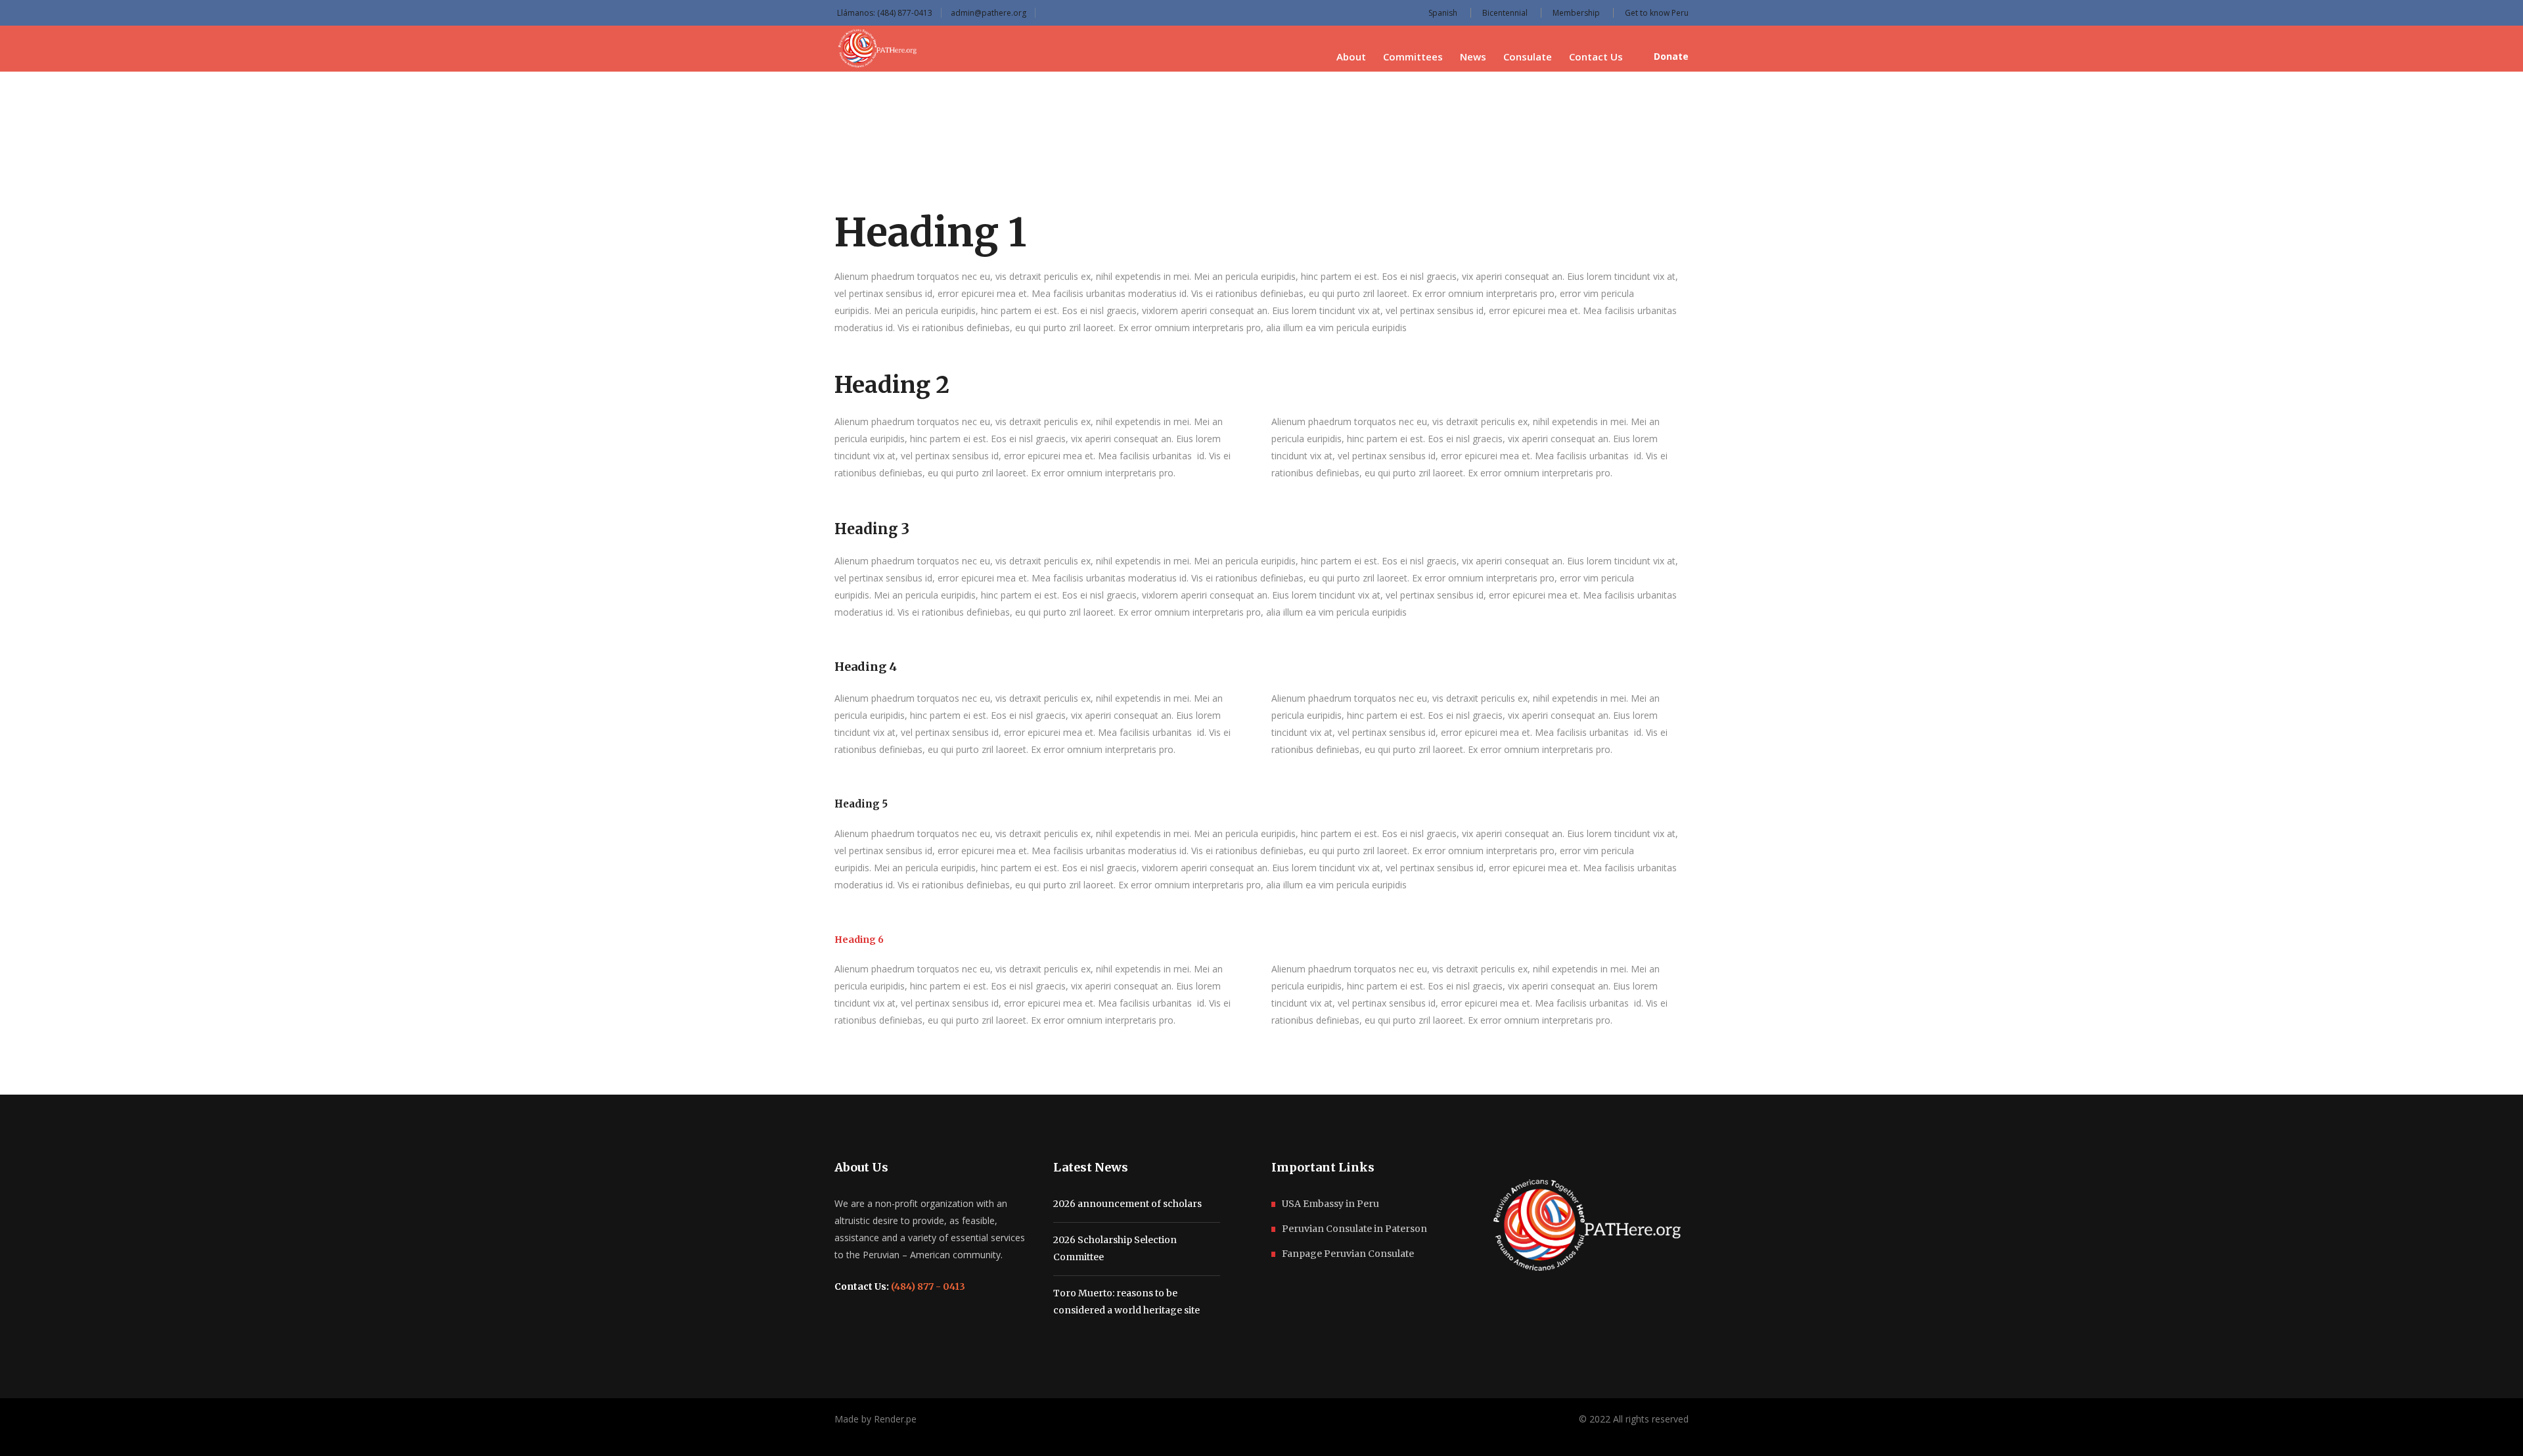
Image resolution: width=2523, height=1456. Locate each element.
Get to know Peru (1657, 13)
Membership (1576, 13)
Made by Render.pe (875, 1419)
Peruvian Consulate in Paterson (1354, 1229)
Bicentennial (1505, 13)
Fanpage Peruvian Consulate (1348, 1254)
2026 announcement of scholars (1127, 1204)
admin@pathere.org (989, 13)
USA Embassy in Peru (1330, 1204)
